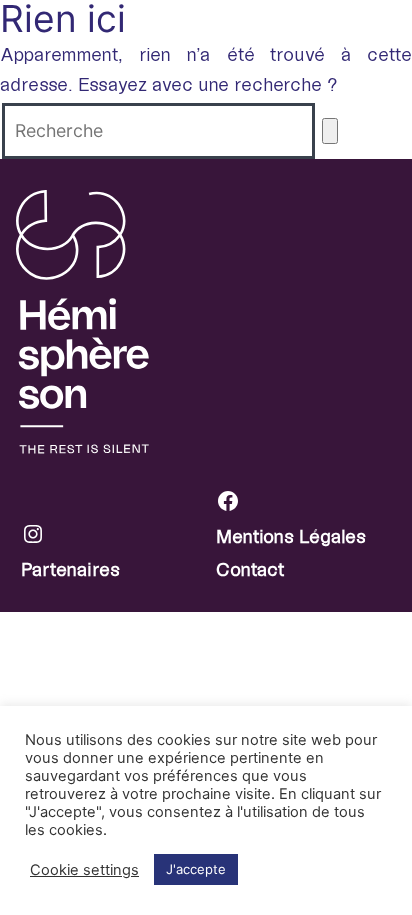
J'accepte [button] (196, 869)
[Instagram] (119, 538)
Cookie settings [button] (84, 870)
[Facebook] (314, 505)
